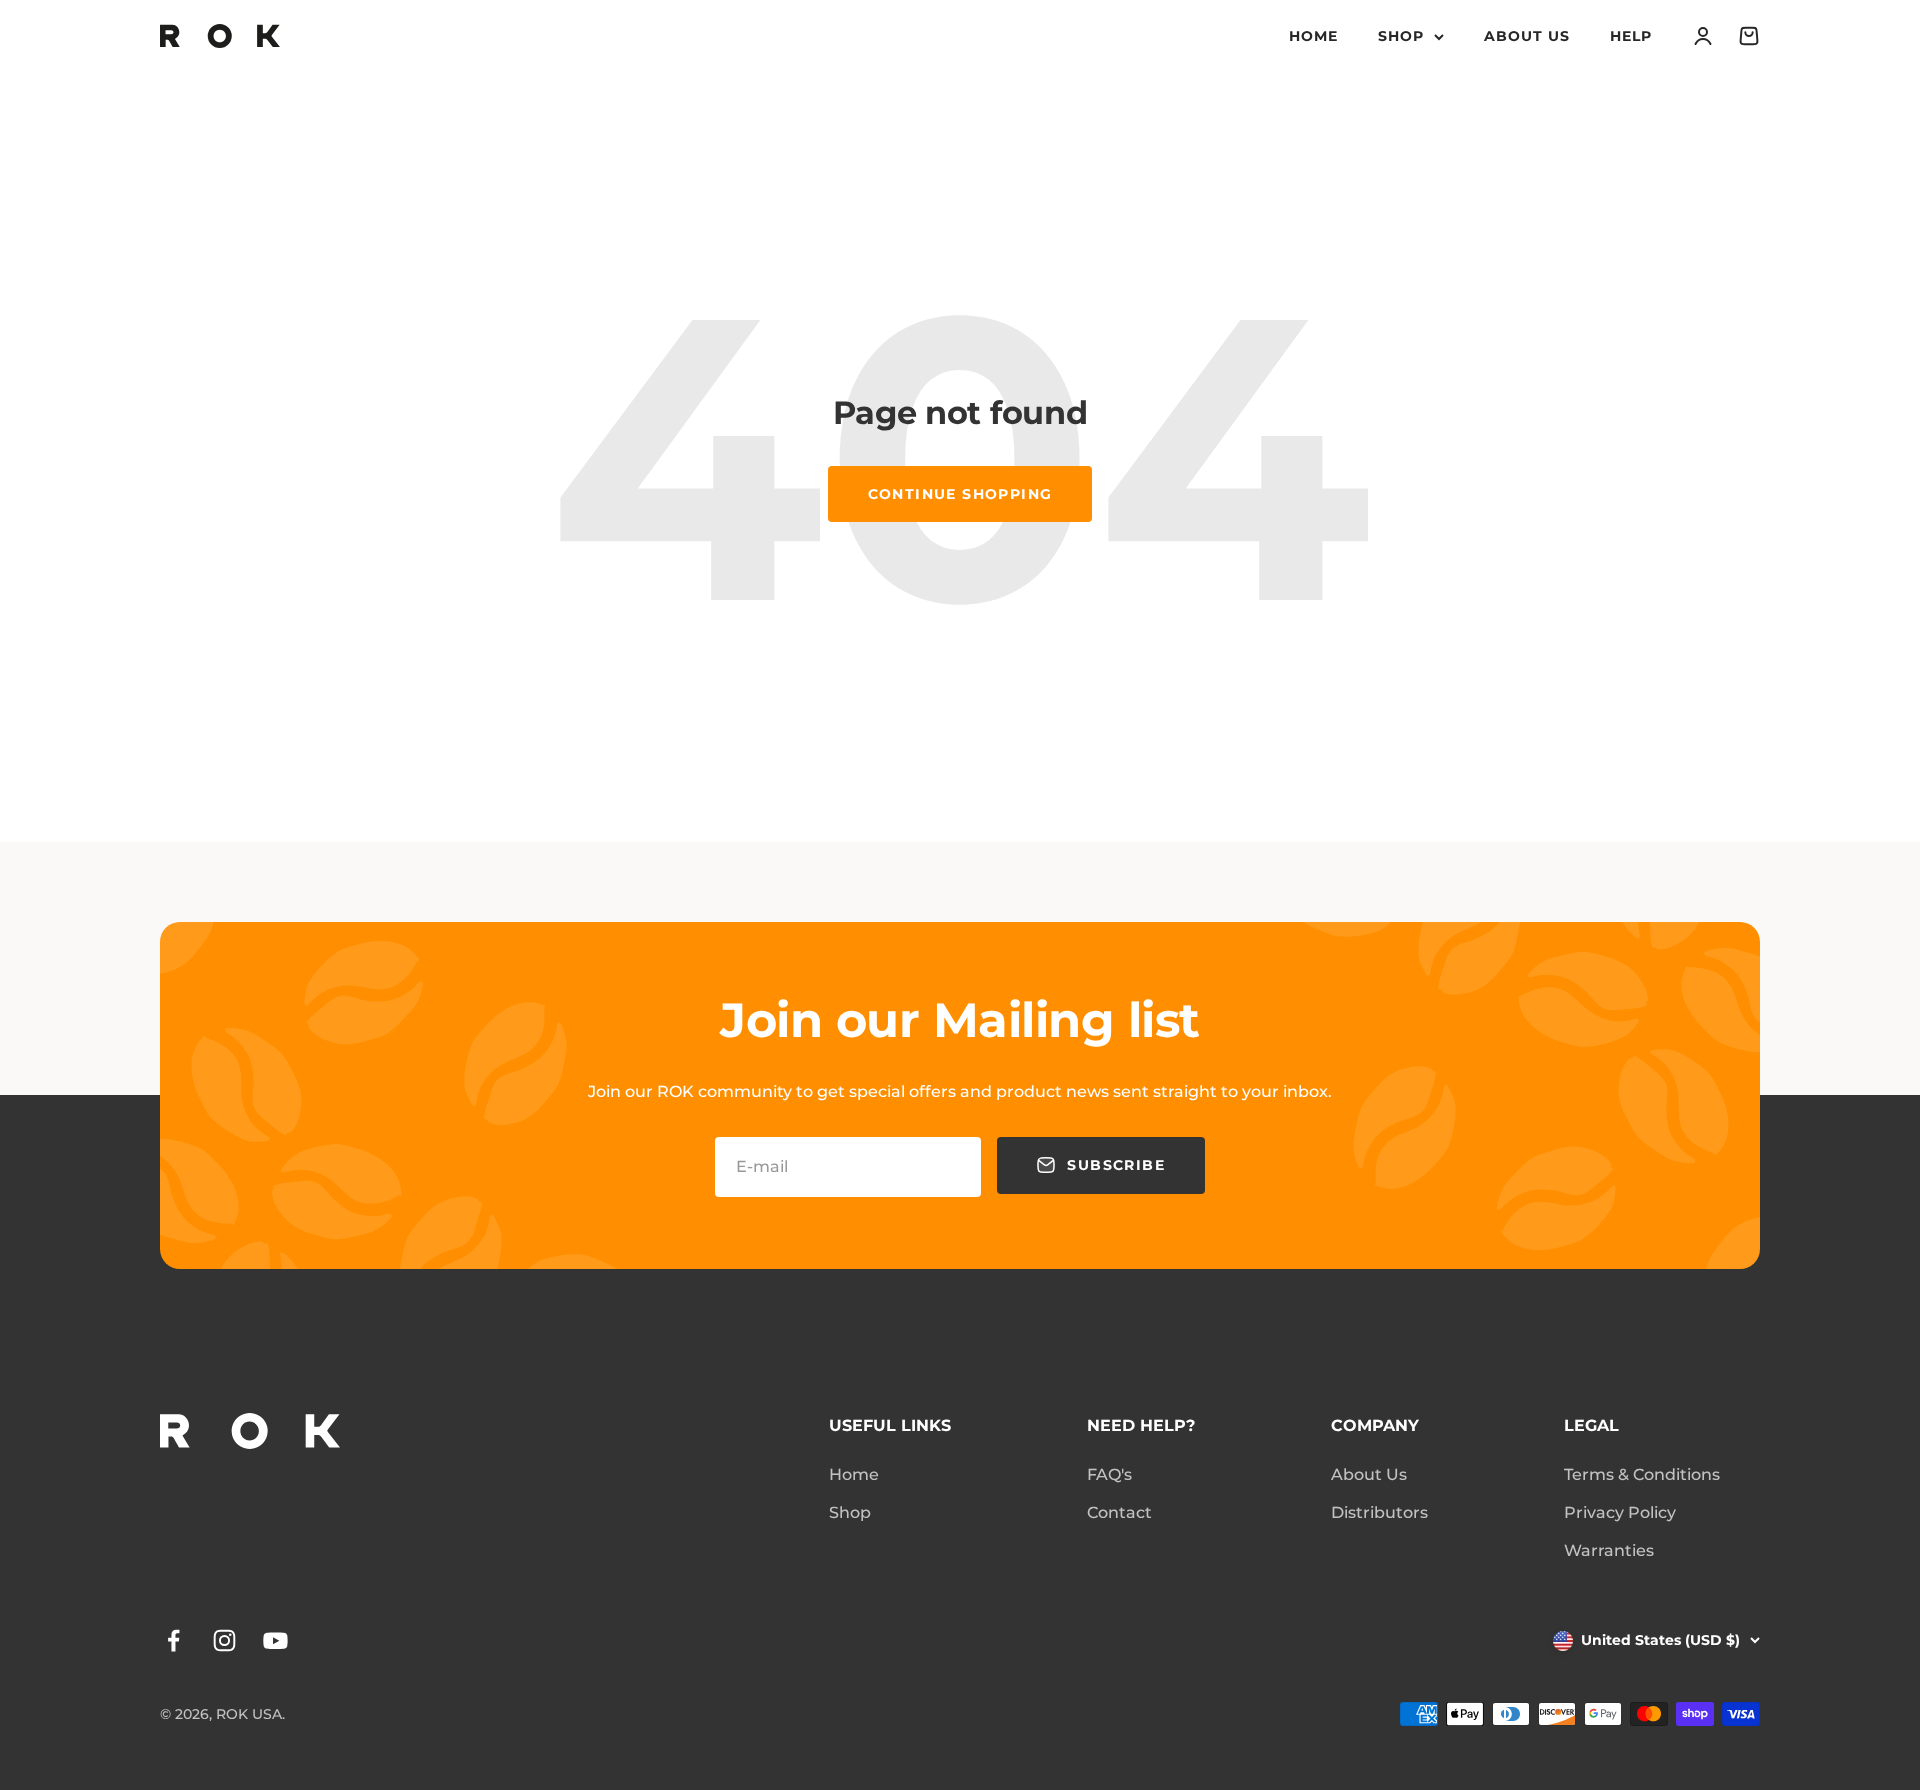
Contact (1119, 1512)
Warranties (1609, 1550)
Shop (1401, 36)
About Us (1527, 36)
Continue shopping (960, 494)
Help (1631, 36)
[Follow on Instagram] (224, 1640)
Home (1313, 36)
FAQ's (1109, 1474)
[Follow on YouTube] (275, 1640)
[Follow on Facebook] (173, 1640)
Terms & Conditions (1642, 1474)
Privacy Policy (1620, 1512)
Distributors (1379, 1512)
